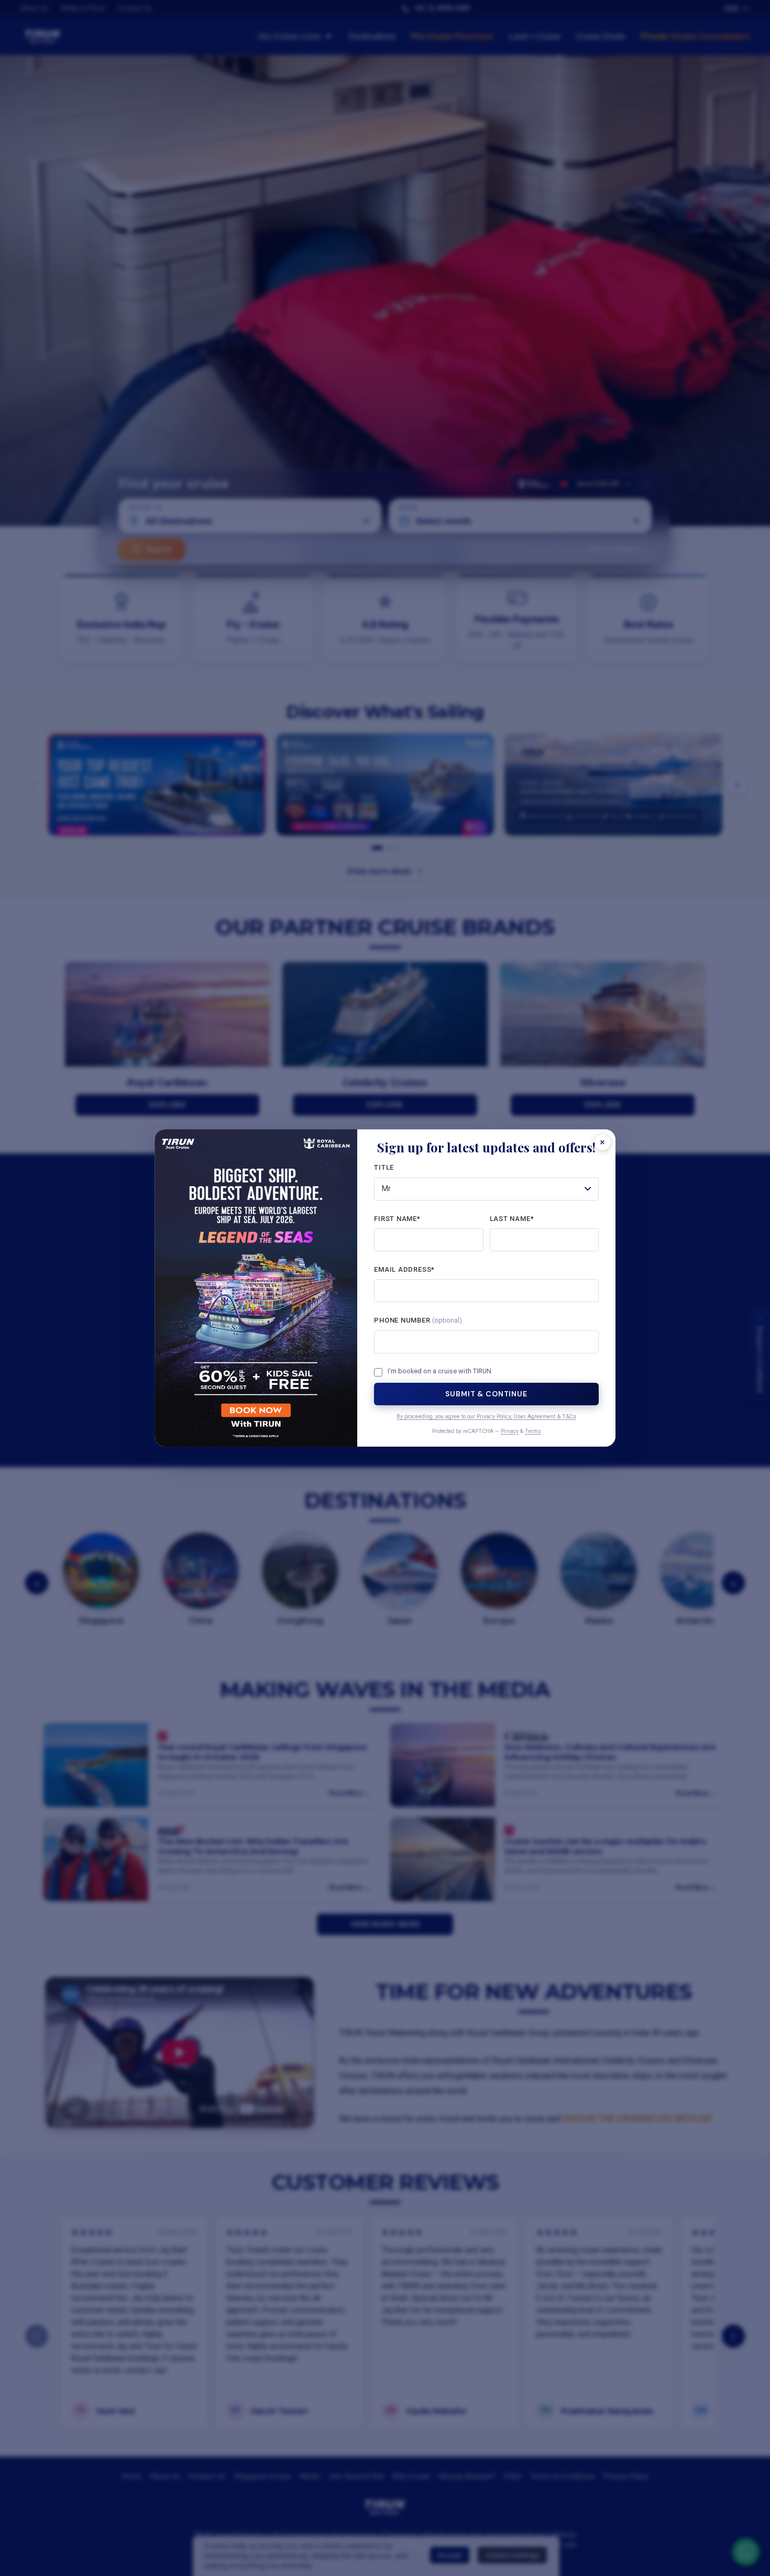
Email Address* (404, 1269)
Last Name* (512, 1219)
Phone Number (418, 1320)
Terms (533, 1431)
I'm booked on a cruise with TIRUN (439, 1371)
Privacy (510, 1431)
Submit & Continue (486, 1394)
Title (384, 1167)
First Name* (397, 1219)
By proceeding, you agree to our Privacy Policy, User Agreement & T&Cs (486, 1417)
